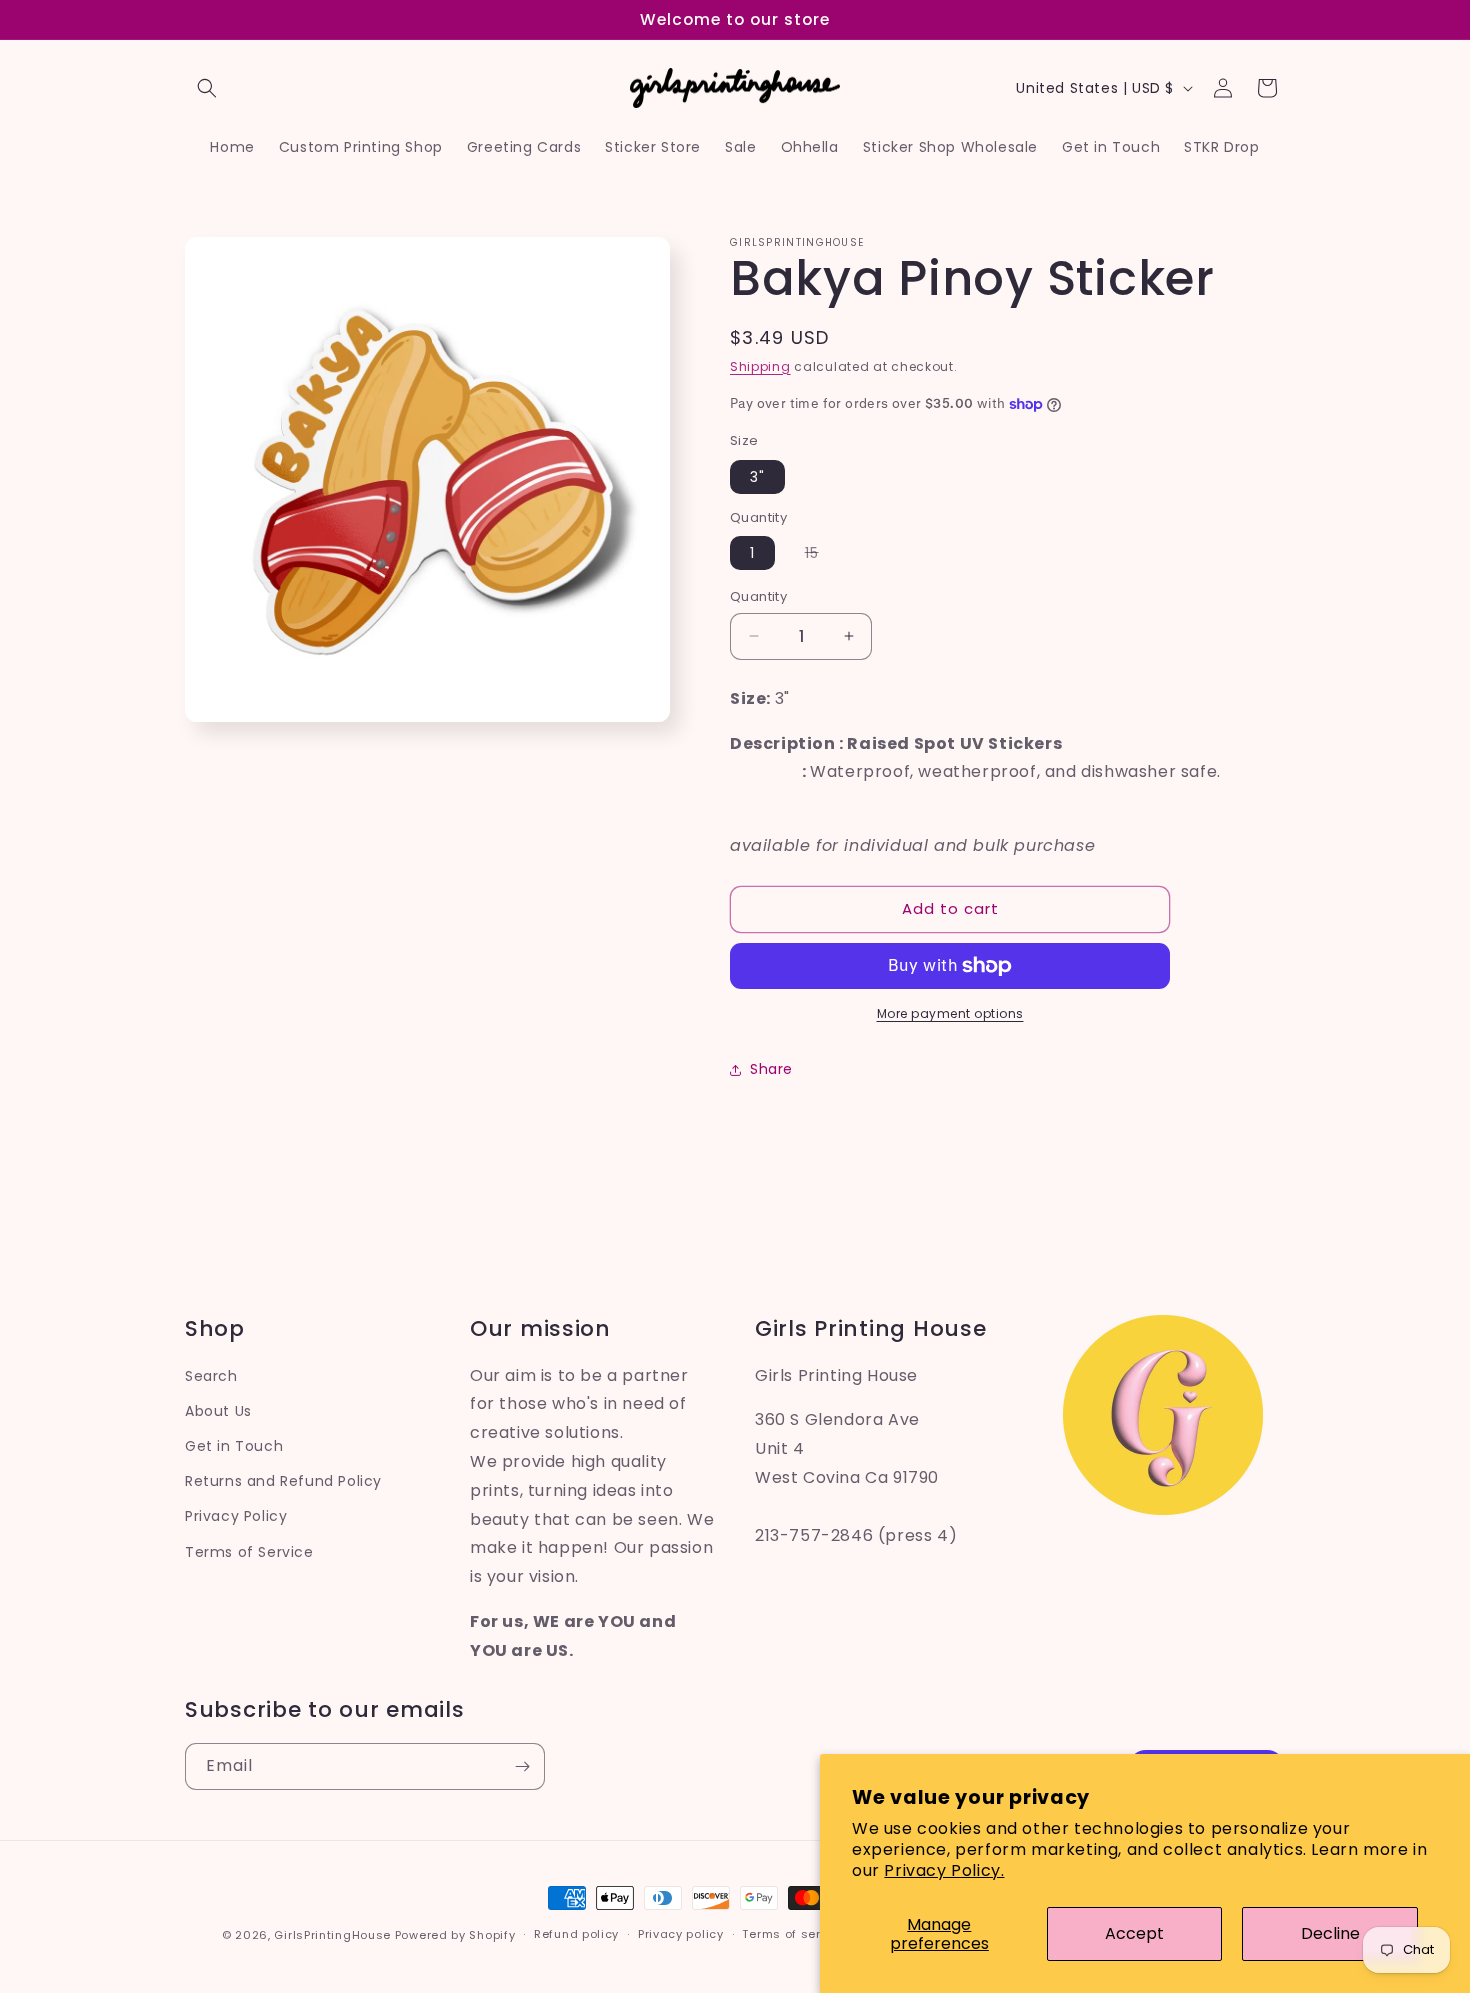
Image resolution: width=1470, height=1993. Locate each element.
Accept (1134, 1933)
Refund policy (576, 1934)
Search (211, 1376)
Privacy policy (681, 1934)
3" (757, 477)
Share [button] (771, 1069)
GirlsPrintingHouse (332, 1935)
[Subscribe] (522, 1766)
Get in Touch (234, 1446)
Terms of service (794, 1934)
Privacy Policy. (944, 1870)
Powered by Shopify (455, 1935)
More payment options (950, 1013)
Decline (1330, 1933)
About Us (218, 1411)
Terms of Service (249, 1552)
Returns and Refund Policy (283, 1481)
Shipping (760, 366)
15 (822, 556)
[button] (207, 88)
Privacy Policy (236, 1516)
